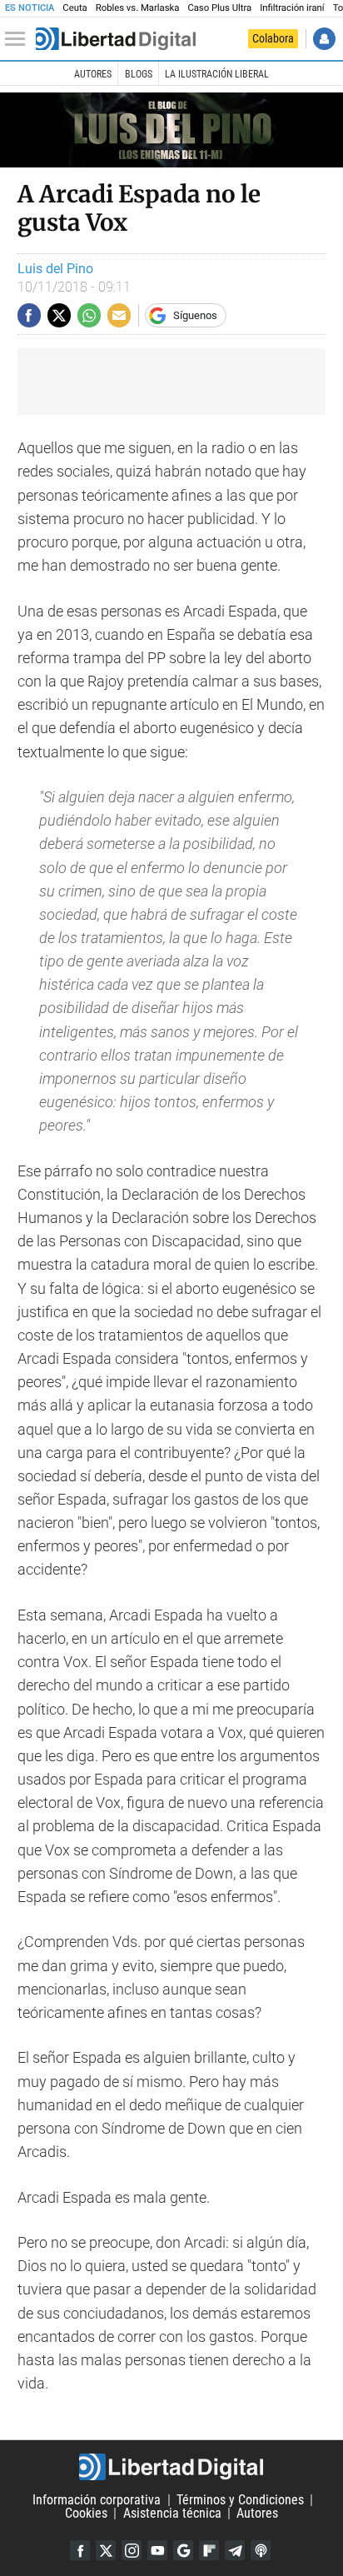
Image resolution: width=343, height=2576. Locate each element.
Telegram (235, 2550)
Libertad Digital (171, 2467)
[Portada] (116, 39)
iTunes (261, 2550)
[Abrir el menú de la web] (19, 39)
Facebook (80, 2550)
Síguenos (195, 315)
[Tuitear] (59, 315)
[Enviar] (89, 315)
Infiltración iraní (292, 8)
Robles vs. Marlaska (138, 8)
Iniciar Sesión (324, 39)
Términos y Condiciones (240, 2500)
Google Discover (183, 2550)
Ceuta (75, 8)
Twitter (106, 2550)
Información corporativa (97, 2500)
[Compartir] (29, 315)
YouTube (157, 2550)
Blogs (139, 74)
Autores (93, 74)
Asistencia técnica (172, 2513)
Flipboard (209, 2550)
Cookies (86, 2513)
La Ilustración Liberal (217, 74)
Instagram (132, 2550)
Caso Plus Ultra (219, 8)
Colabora (273, 38)
